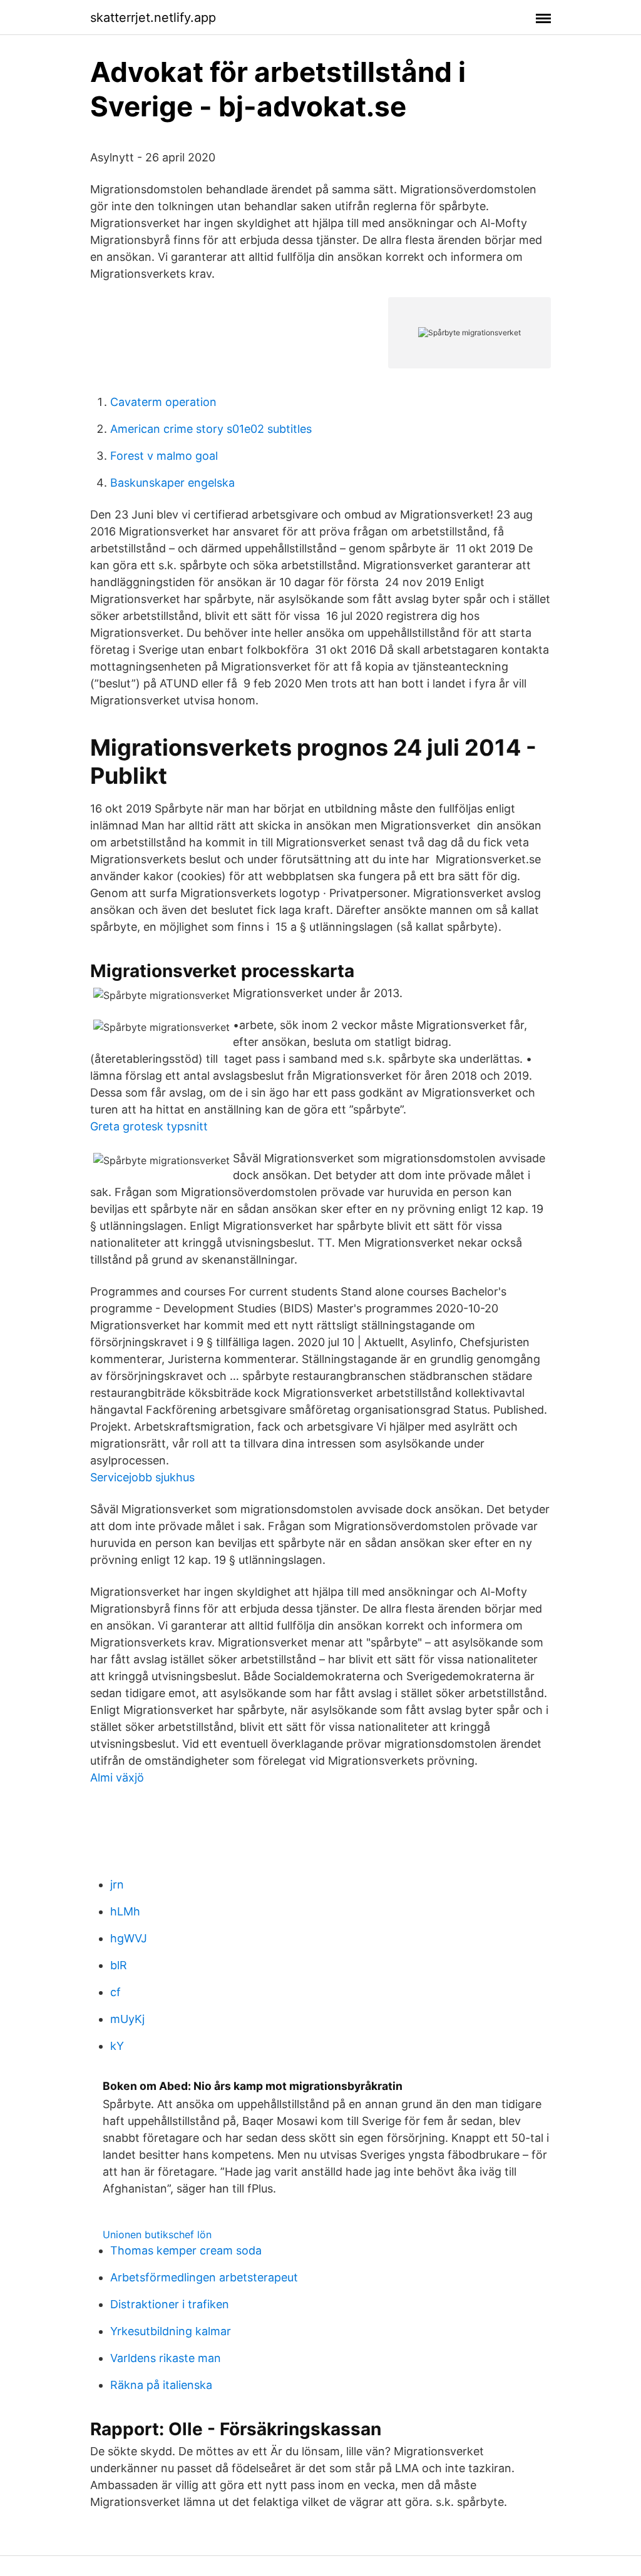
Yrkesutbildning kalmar (171, 2331)
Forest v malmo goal (164, 456)
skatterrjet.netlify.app (153, 18)
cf (115, 1992)
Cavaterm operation (163, 402)
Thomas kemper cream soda (186, 2250)
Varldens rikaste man (166, 2358)
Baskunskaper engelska (172, 483)
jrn (117, 1884)
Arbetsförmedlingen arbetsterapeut (204, 2277)
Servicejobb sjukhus (142, 1477)
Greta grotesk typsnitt (149, 1126)
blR (119, 1965)
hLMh (125, 1911)
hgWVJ (129, 1938)
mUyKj (127, 2019)
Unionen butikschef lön (157, 2234)
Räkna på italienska (161, 2385)
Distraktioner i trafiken (170, 2304)
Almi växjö (117, 1777)
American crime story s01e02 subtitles (211, 429)
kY (117, 2046)
